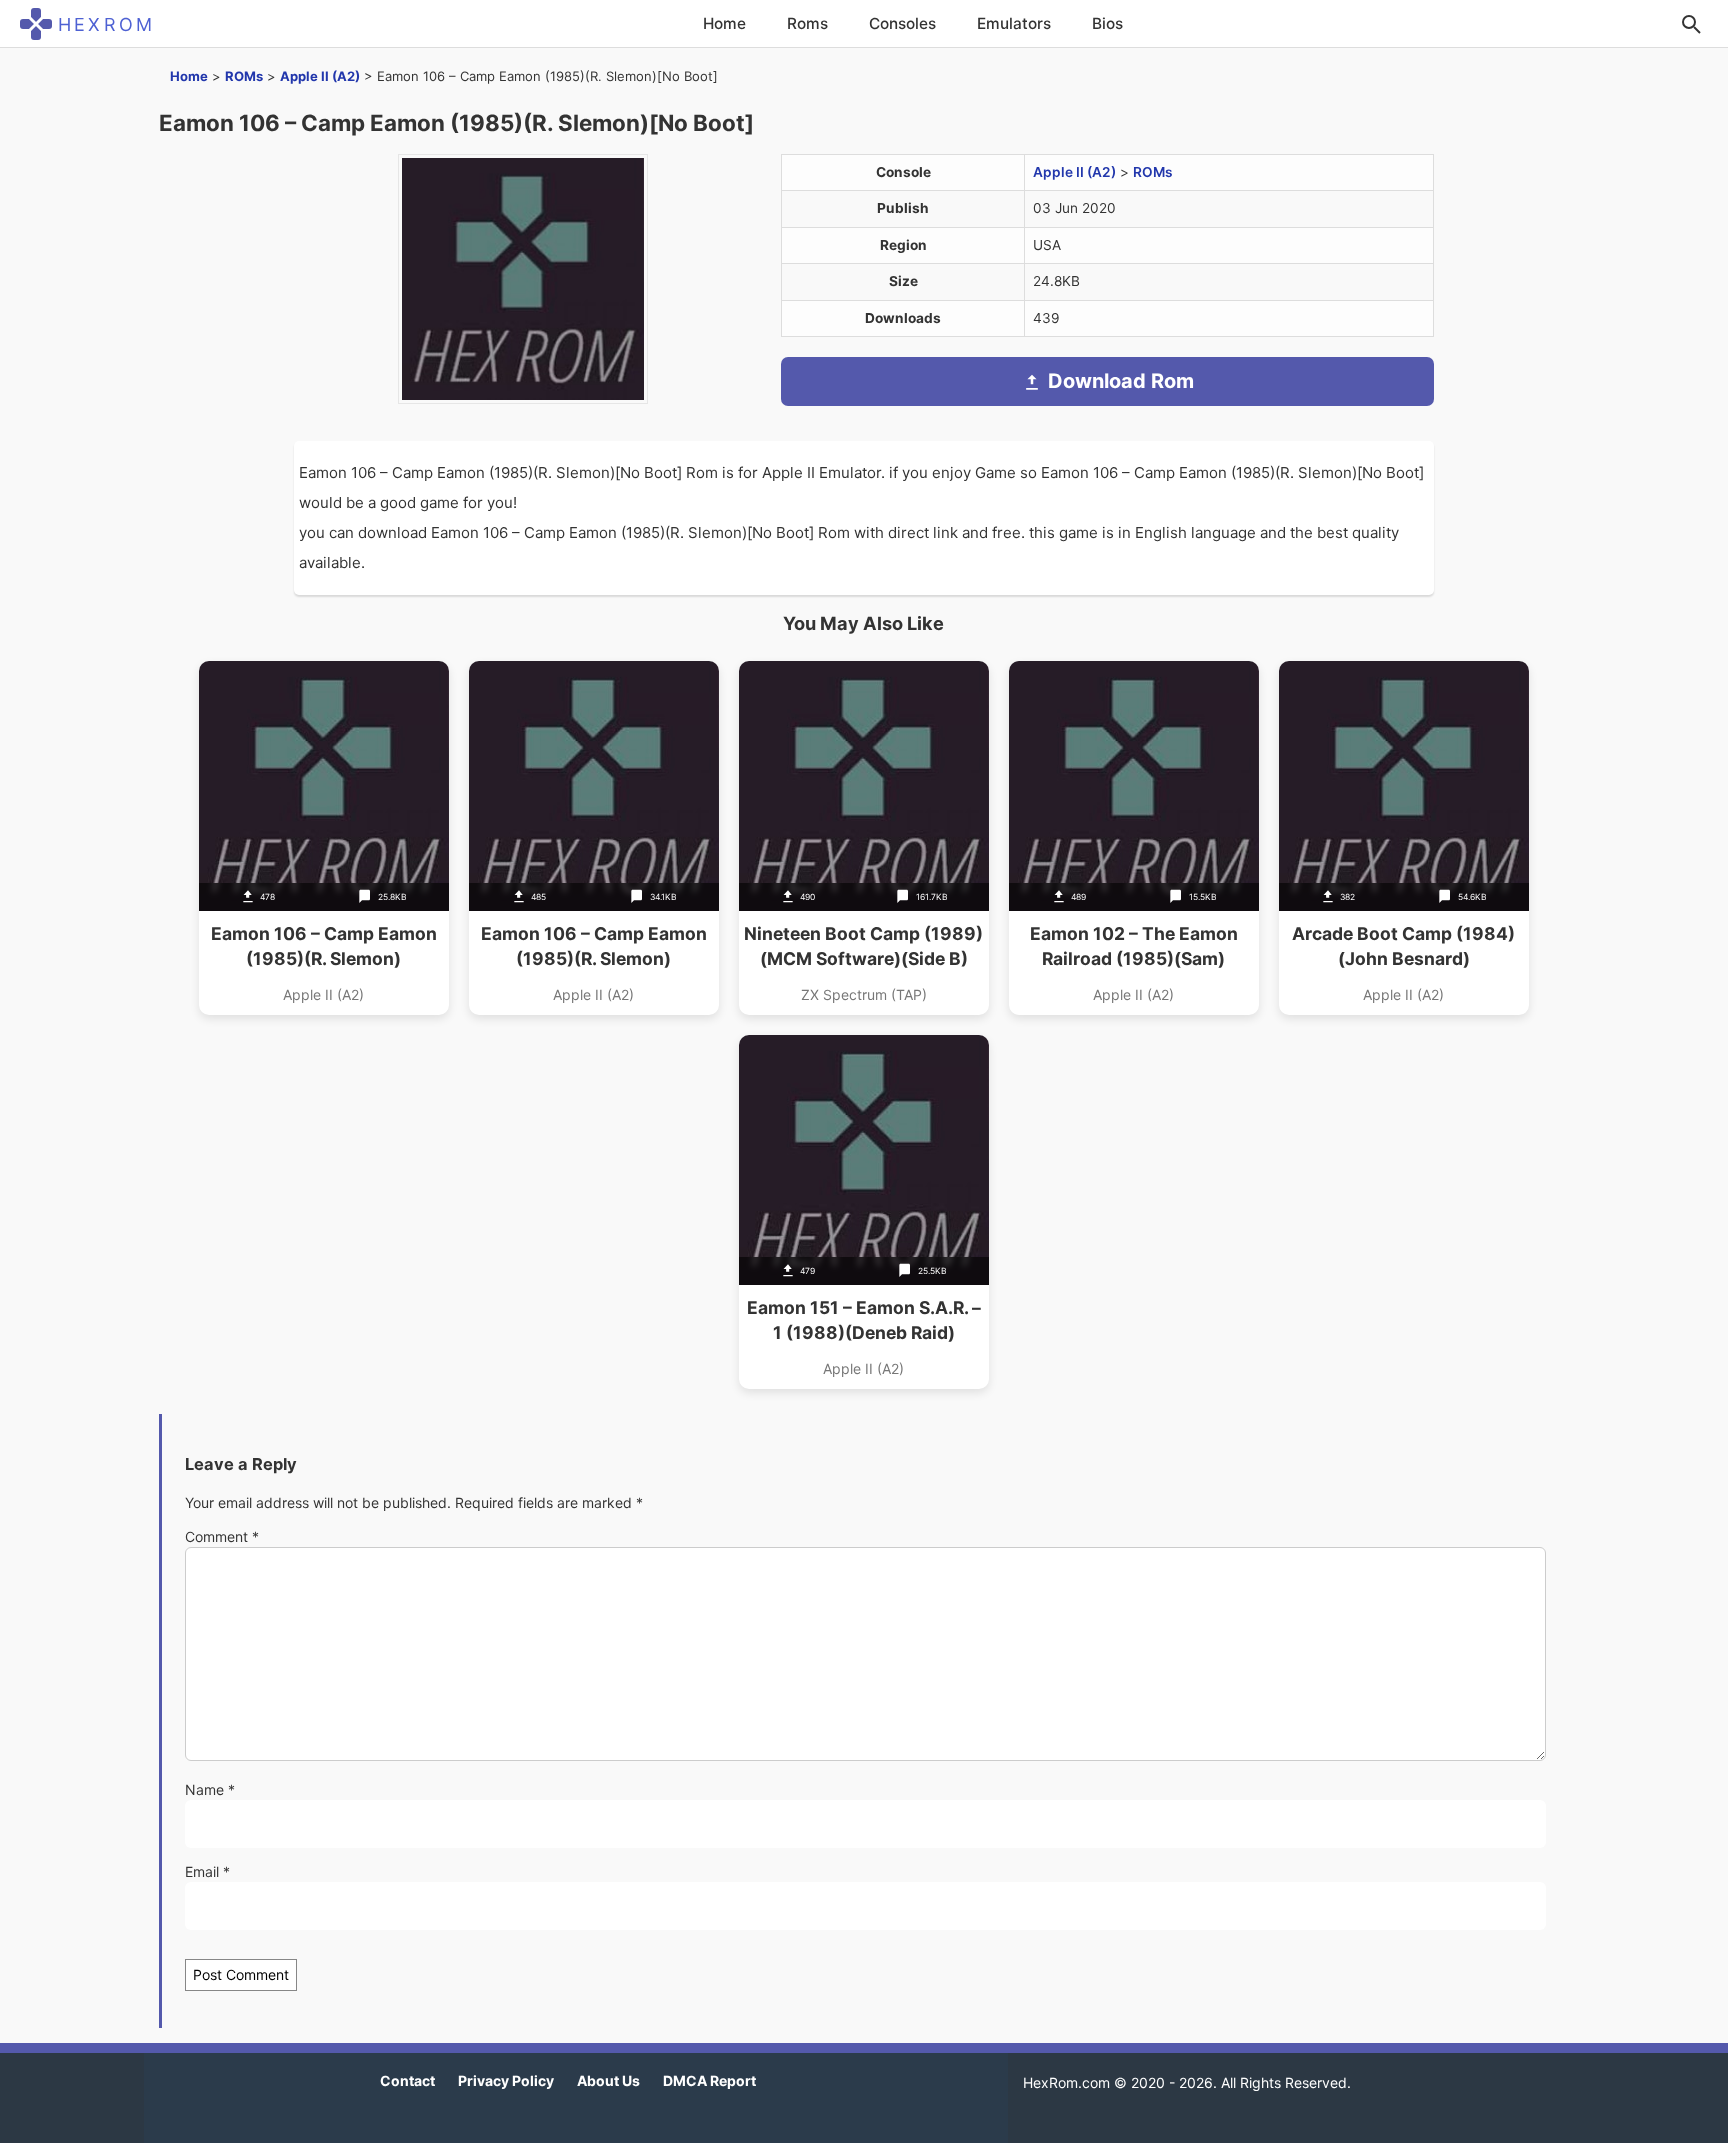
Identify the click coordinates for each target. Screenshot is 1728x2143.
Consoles (902, 23)
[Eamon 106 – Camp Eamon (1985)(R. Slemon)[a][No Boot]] (324, 838)
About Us (608, 2080)
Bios (1107, 23)
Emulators (1014, 23)
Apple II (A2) (320, 76)
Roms (807, 23)
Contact (407, 2080)
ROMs (244, 76)
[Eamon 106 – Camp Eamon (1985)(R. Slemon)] (594, 838)
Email (207, 1871)
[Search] (1691, 24)
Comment (222, 1536)
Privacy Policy (506, 2080)
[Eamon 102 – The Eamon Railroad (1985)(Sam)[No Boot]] (1134, 838)
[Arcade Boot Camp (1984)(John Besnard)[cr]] (1404, 838)
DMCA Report (709, 2080)
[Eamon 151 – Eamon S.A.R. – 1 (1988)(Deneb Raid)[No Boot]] (864, 1212)
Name (210, 1789)
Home (724, 23)
